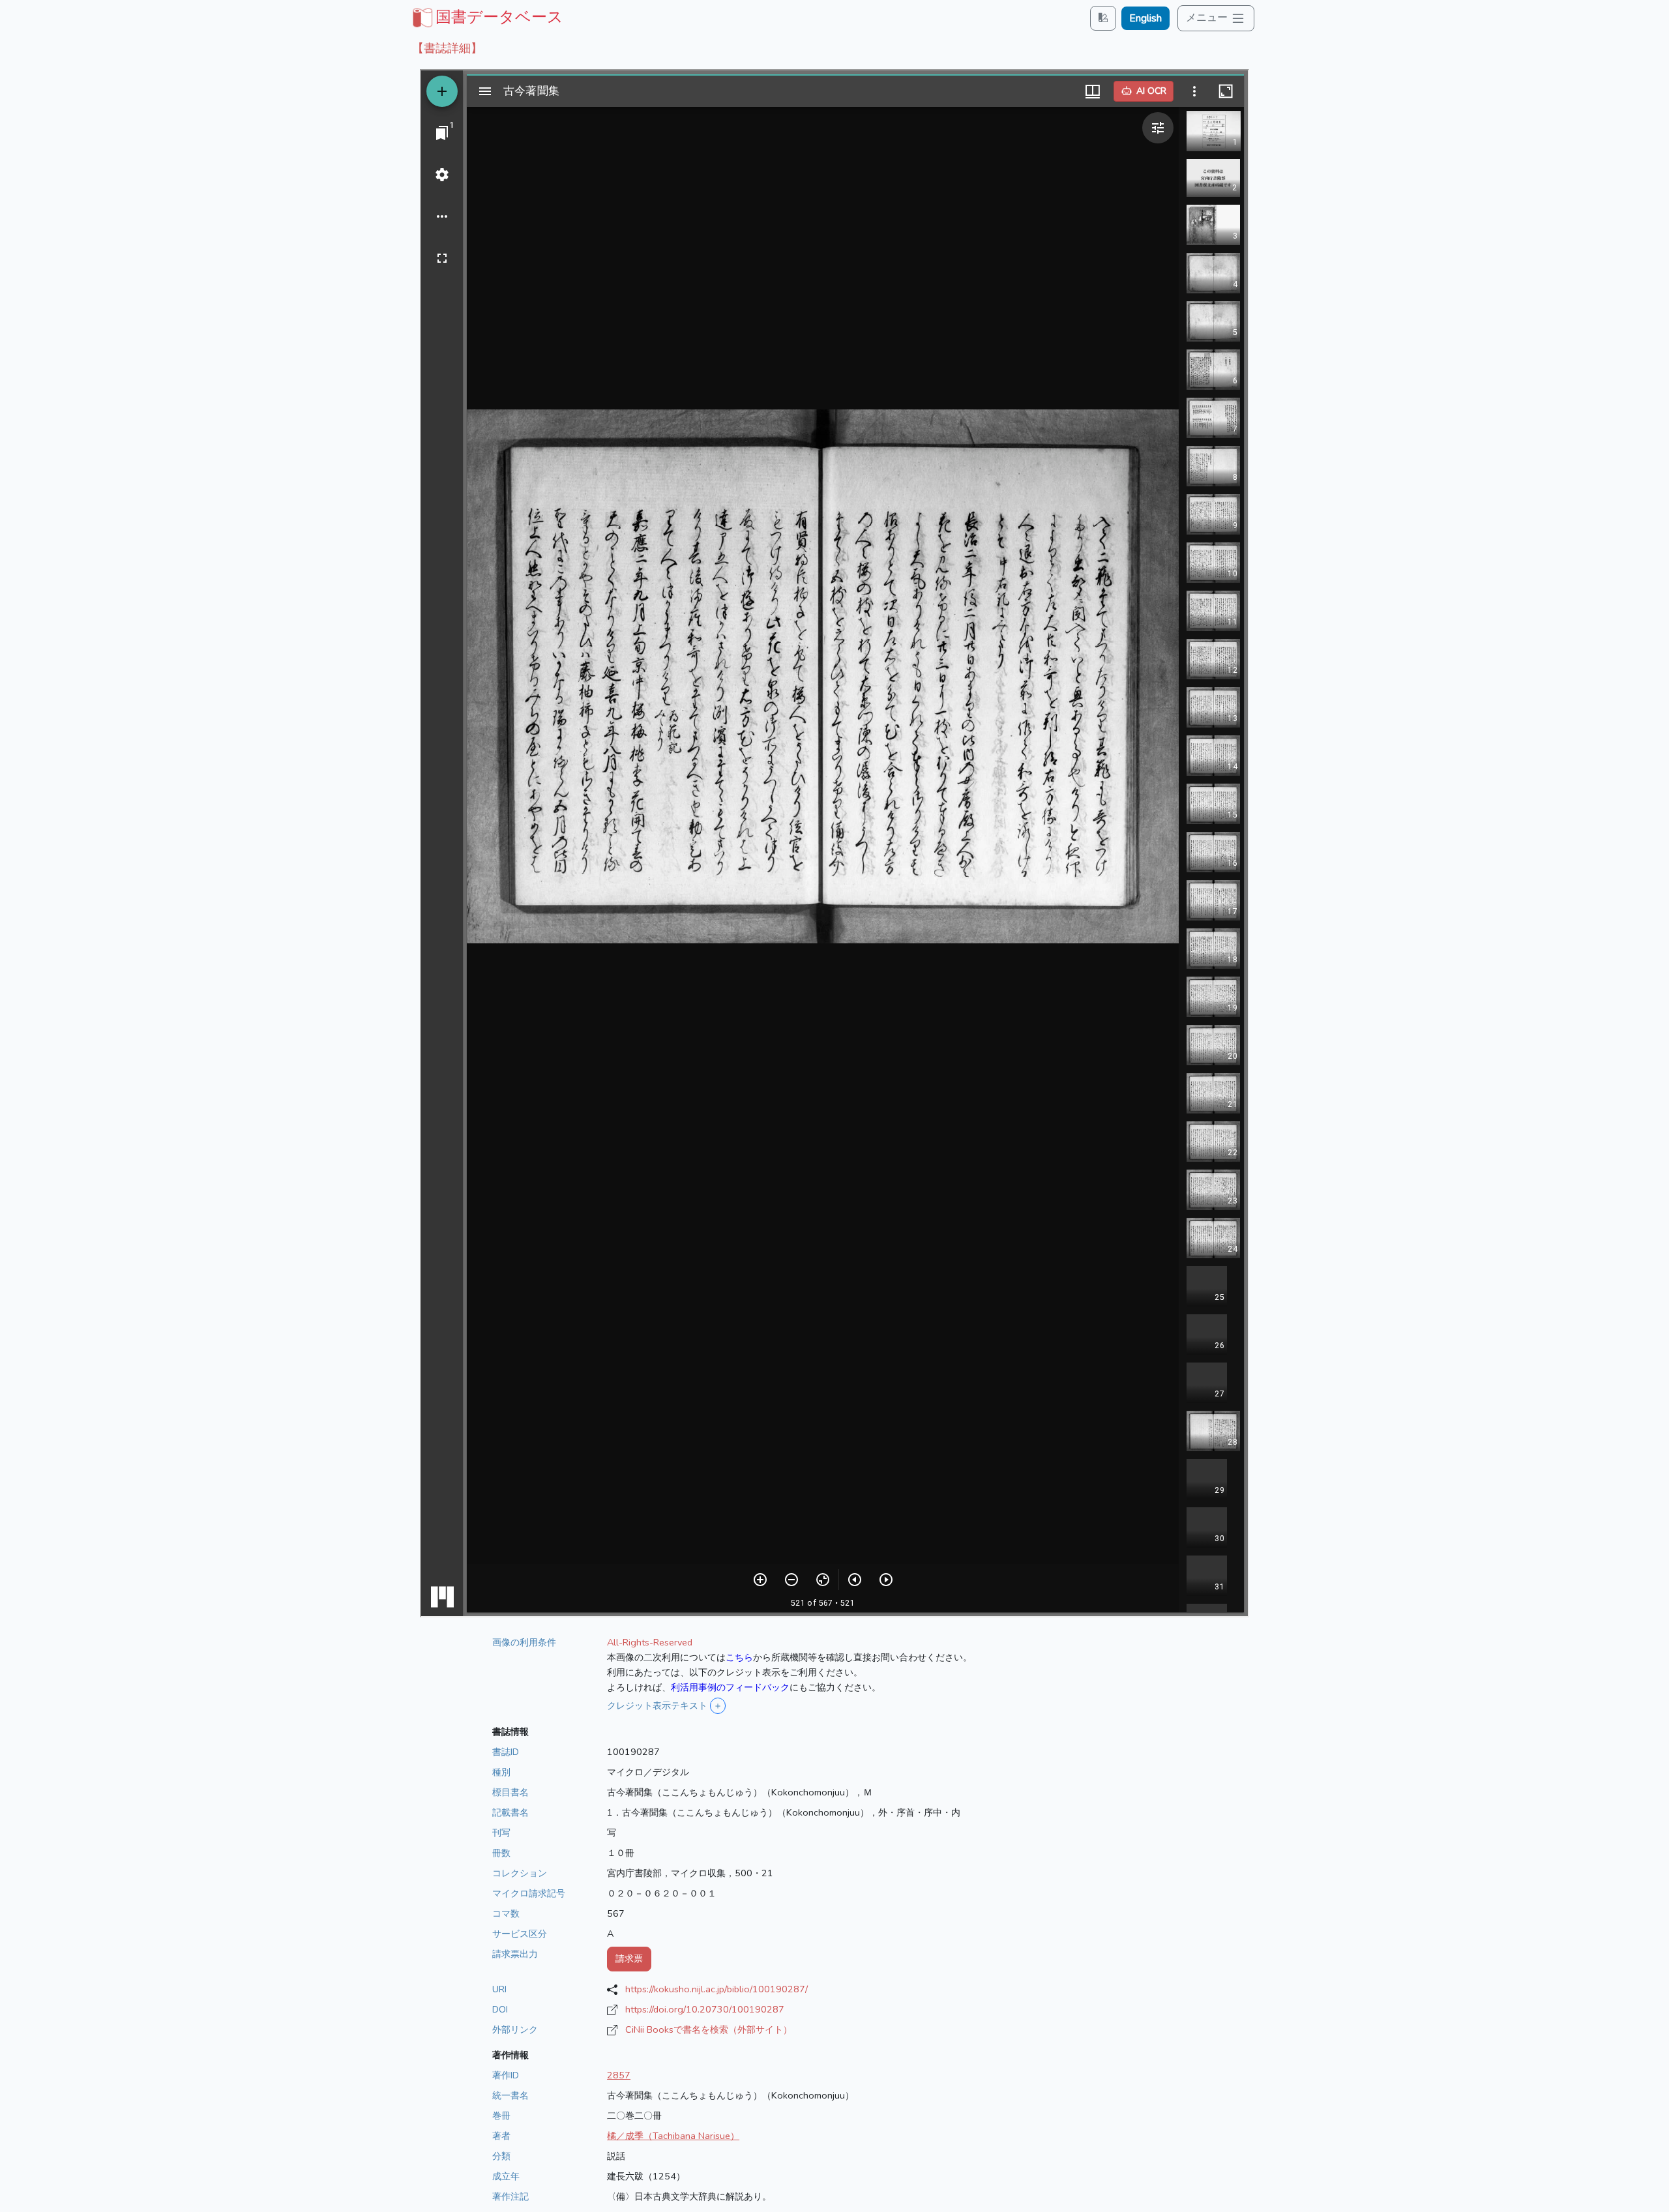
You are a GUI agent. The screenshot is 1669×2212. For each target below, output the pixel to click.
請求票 (629, 1958)
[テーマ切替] (1103, 18)
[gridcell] (486, 17)
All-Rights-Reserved (650, 1642)
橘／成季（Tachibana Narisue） (673, 2136)
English (1145, 18)
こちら (739, 1657)
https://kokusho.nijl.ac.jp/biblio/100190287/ (716, 1989)
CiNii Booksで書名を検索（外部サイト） (709, 2029)
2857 (619, 2075)
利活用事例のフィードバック (730, 1687)
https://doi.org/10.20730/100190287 (705, 2009)
